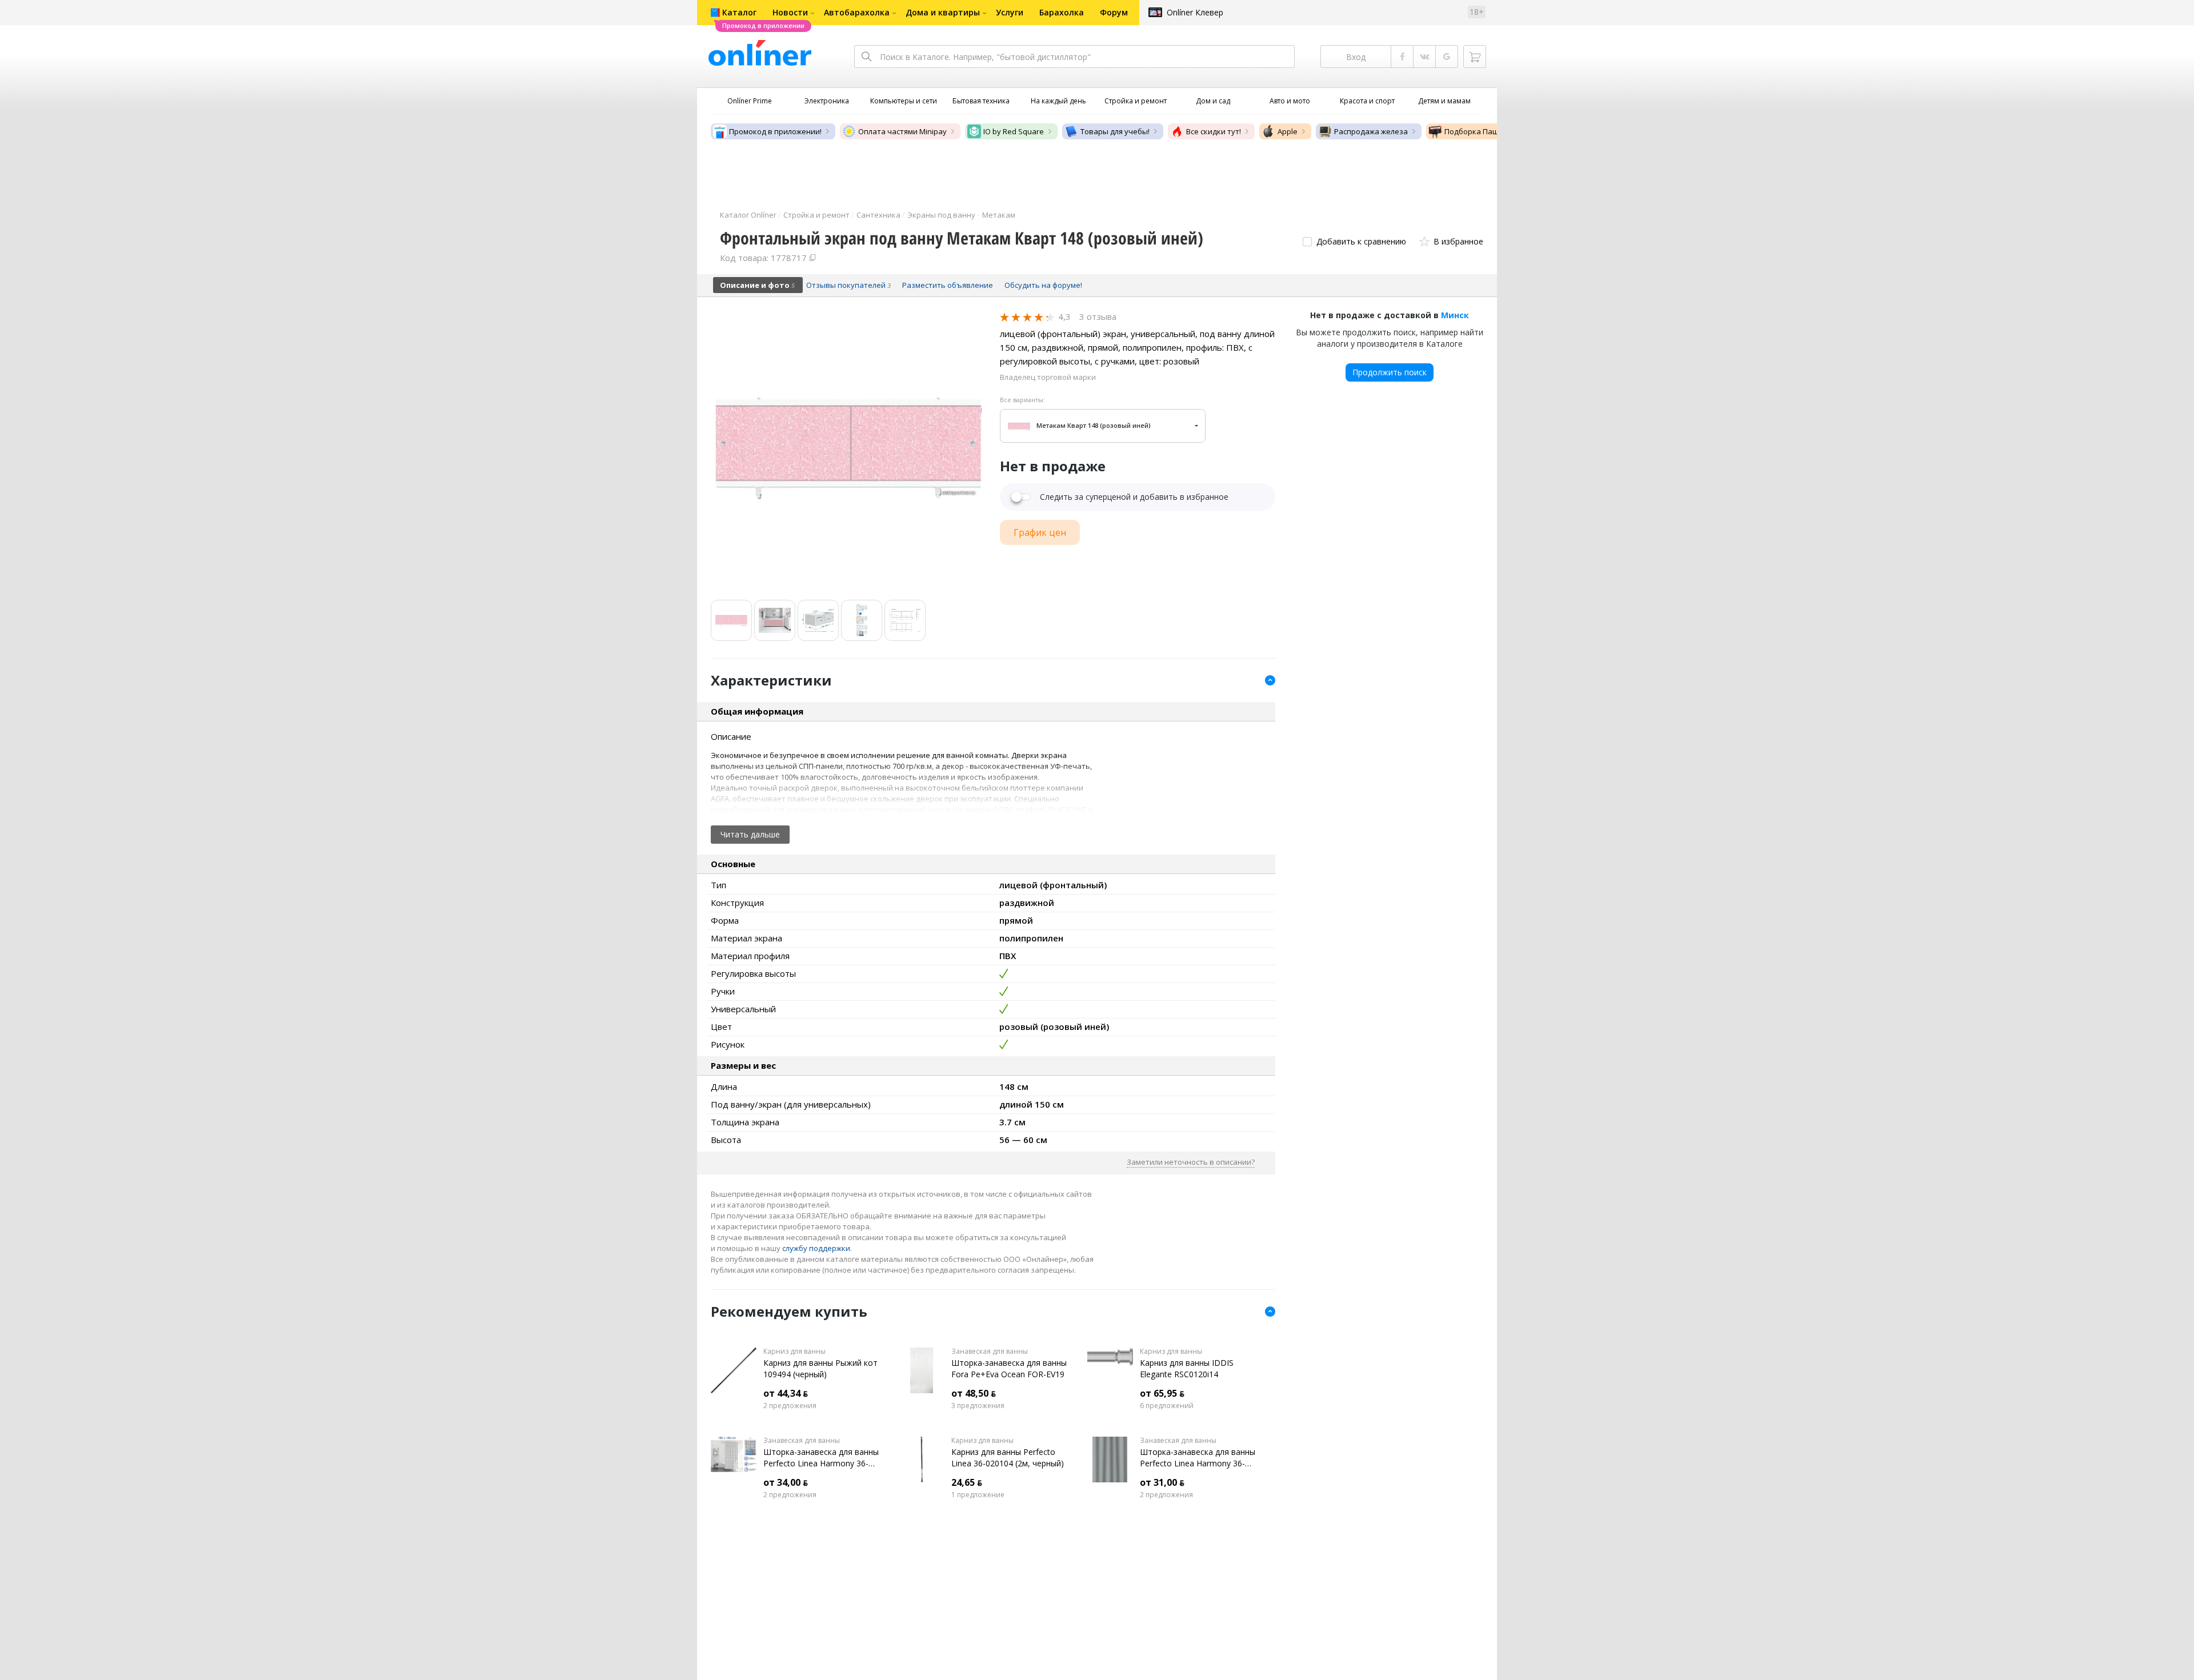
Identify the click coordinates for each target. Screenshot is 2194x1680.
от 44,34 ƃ (786, 1393)
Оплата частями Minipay (902, 131)
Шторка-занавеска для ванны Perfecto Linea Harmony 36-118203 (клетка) (821, 1458)
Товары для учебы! (1115, 131)
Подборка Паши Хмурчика (1493, 131)
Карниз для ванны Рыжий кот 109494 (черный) (820, 1368)
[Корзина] (1475, 57)
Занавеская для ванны (990, 1352)
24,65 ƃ (967, 1482)
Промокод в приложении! (775, 131)
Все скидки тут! (1214, 131)
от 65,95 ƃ (1162, 1393)
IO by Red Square (1014, 131)
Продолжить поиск (1390, 372)
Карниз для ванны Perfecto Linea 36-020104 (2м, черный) (1008, 1458)
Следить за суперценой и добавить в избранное (1134, 497)
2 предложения (790, 1406)
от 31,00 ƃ (1162, 1482)
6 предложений (1167, 1406)
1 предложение (978, 1495)
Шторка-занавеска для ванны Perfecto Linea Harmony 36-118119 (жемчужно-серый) (1198, 1458)
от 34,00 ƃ (786, 1482)
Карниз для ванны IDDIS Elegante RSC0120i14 (1187, 1368)
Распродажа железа (1371, 131)
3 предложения (978, 1406)
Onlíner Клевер (1195, 12)
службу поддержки (816, 1248)
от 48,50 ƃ (974, 1393)
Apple (1288, 131)
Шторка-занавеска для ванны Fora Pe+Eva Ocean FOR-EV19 (1009, 1368)
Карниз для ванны (794, 1352)
